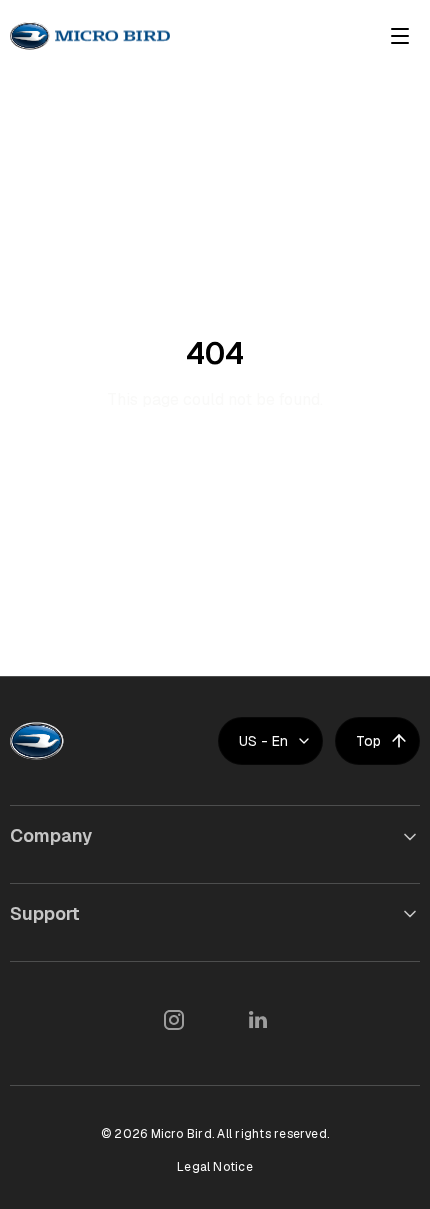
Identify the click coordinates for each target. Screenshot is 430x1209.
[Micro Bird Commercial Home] (90, 36)
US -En (263, 741)
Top (368, 741)
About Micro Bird (74, 878)
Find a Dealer (61, 956)
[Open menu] (400, 36)
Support (45, 913)
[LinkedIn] (257, 1020)
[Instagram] (173, 1020)
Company (51, 835)
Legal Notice (215, 1167)
